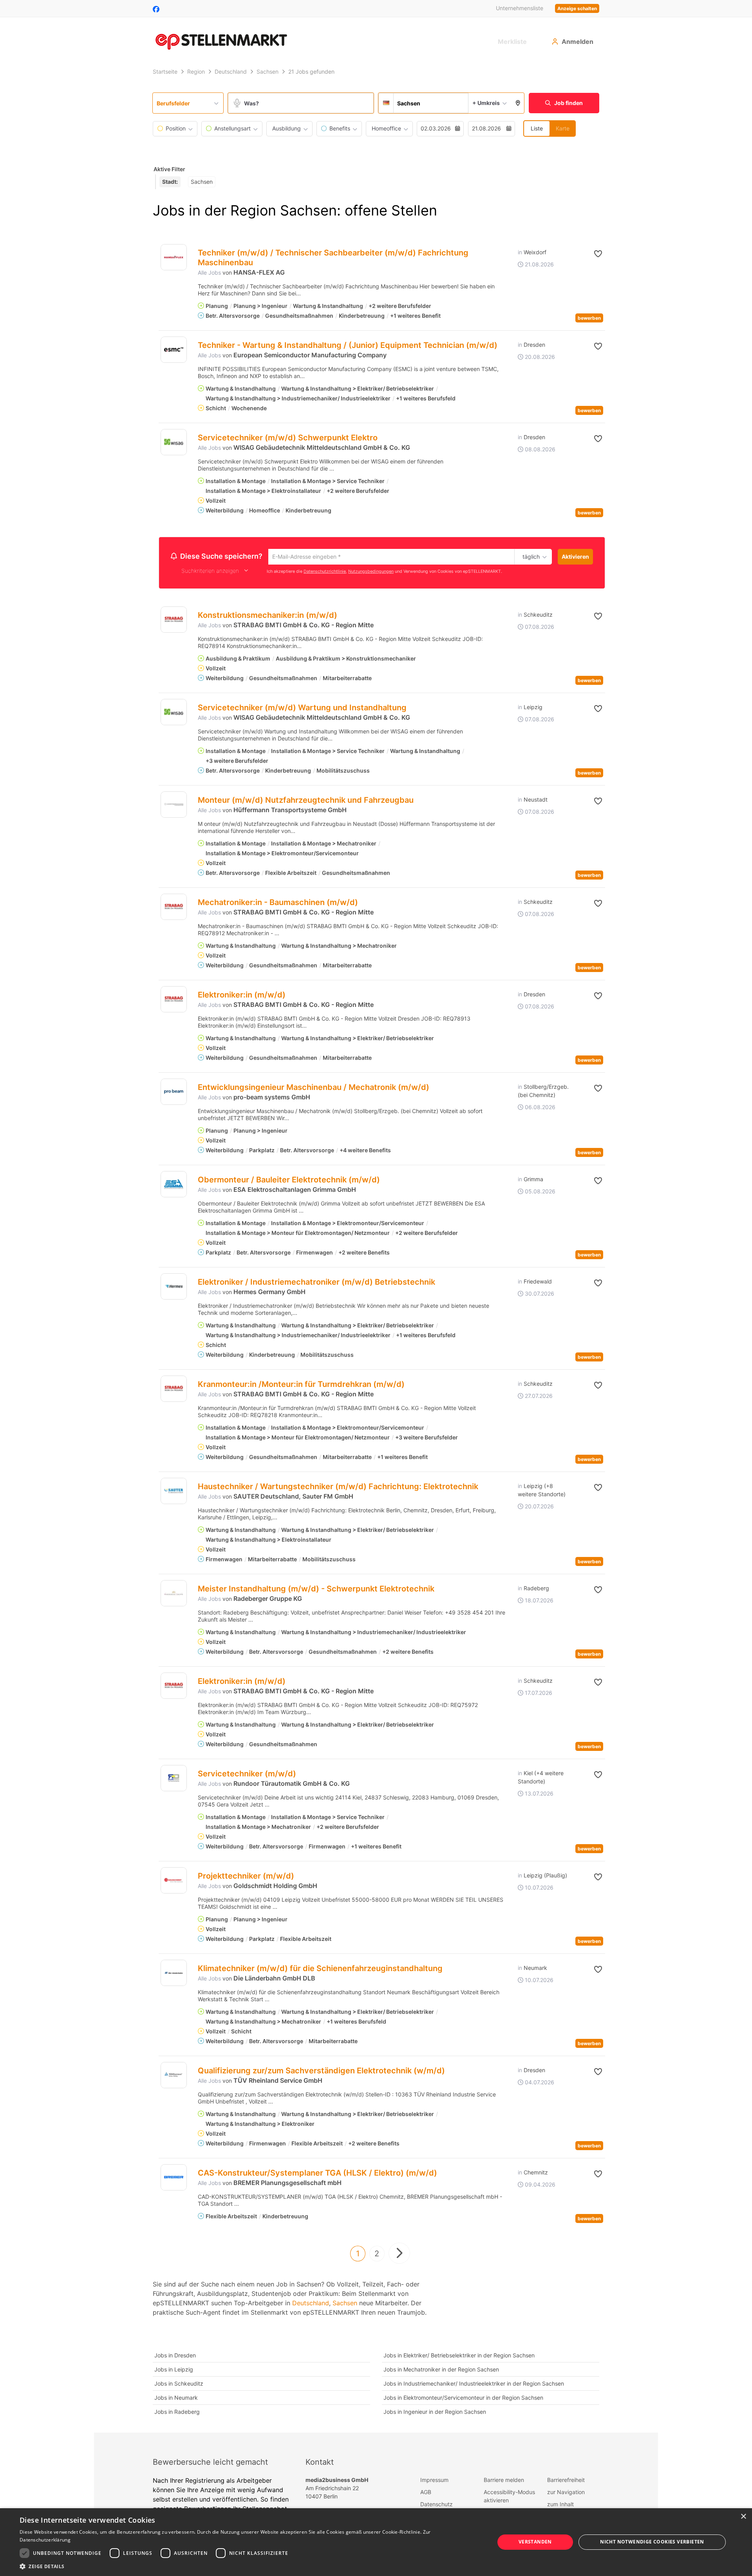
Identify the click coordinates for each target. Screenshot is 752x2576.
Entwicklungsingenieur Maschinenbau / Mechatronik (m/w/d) (314, 1088)
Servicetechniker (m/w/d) (247, 1775)
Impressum (434, 2481)
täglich (530, 557)
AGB (426, 2493)
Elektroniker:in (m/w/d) (242, 996)
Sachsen (345, 2304)
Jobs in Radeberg (177, 2413)
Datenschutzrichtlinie (325, 572)
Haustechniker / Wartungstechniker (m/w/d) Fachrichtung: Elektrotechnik (338, 1488)
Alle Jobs (209, 272)
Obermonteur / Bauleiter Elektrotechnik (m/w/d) (289, 1181)
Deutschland (311, 2304)
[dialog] (376, 2542)
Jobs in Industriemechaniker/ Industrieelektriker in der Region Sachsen (474, 2385)
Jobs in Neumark (176, 2399)
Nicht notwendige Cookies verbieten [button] (652, 2542)
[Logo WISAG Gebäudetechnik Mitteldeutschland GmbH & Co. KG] (174, 442)
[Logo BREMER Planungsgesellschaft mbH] (174, 2179)
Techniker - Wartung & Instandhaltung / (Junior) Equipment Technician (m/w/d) (348, 345)
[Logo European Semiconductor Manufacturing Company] (174, 350)
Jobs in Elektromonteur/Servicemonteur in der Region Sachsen (463, 2399)
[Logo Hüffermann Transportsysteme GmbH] (174, 806)
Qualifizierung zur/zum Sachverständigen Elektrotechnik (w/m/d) (321, 2072)
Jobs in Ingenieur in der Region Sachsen (435, 2413)
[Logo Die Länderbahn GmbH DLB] (174, 1974)
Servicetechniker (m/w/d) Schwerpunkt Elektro (288, 438)
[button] (518, 103)
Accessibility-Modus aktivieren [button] (509, 2497)
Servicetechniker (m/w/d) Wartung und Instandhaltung (302, 709)
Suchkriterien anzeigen (210, 572)
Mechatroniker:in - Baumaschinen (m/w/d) (278, 903)
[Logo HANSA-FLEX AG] (174, 257)
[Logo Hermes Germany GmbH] (174, 1288)
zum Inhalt (560, 2505)
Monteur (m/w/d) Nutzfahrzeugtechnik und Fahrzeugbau (306, 801)
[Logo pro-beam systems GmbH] (174, 1093)
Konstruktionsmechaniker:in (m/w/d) (268, 616)
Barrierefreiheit (566, 2481)
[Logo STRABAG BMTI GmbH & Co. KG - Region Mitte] (174, 621)
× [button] (743, 2517)
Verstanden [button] (535, 2542)
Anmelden (578, 42)
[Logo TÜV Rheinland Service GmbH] (174, 2076)
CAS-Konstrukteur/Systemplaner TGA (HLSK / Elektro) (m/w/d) (317, 2174)
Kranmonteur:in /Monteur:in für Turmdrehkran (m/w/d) (301, 1385)
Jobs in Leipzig (174, 2371)
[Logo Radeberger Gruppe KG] (174, 1594)
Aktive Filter (169, 169)
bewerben (589, 318)
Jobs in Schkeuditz (179, 2385)
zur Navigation (566, 2493)
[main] (376, 1249)
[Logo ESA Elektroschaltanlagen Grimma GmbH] (174, 1185)
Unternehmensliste (520, 8)
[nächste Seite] (399, 2254)
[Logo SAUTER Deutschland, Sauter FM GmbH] (174, 1492)
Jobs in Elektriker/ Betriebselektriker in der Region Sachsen (459, 2356)
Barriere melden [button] (504, 2481)
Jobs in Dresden (175, 2356)
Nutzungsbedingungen (371, 572)
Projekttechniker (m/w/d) (246, 1877)
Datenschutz (437, 2505)
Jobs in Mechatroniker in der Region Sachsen (441, 2371)
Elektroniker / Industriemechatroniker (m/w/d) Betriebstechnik (316, 1283)
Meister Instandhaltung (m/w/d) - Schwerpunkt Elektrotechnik (316, 1590)
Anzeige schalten (577, 8)
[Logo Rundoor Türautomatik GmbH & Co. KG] (174, 1779)
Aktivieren (575, 557)
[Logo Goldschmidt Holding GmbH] (174, 1882)
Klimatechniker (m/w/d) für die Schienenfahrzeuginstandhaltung (320, 1970)
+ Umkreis (486, 103)
